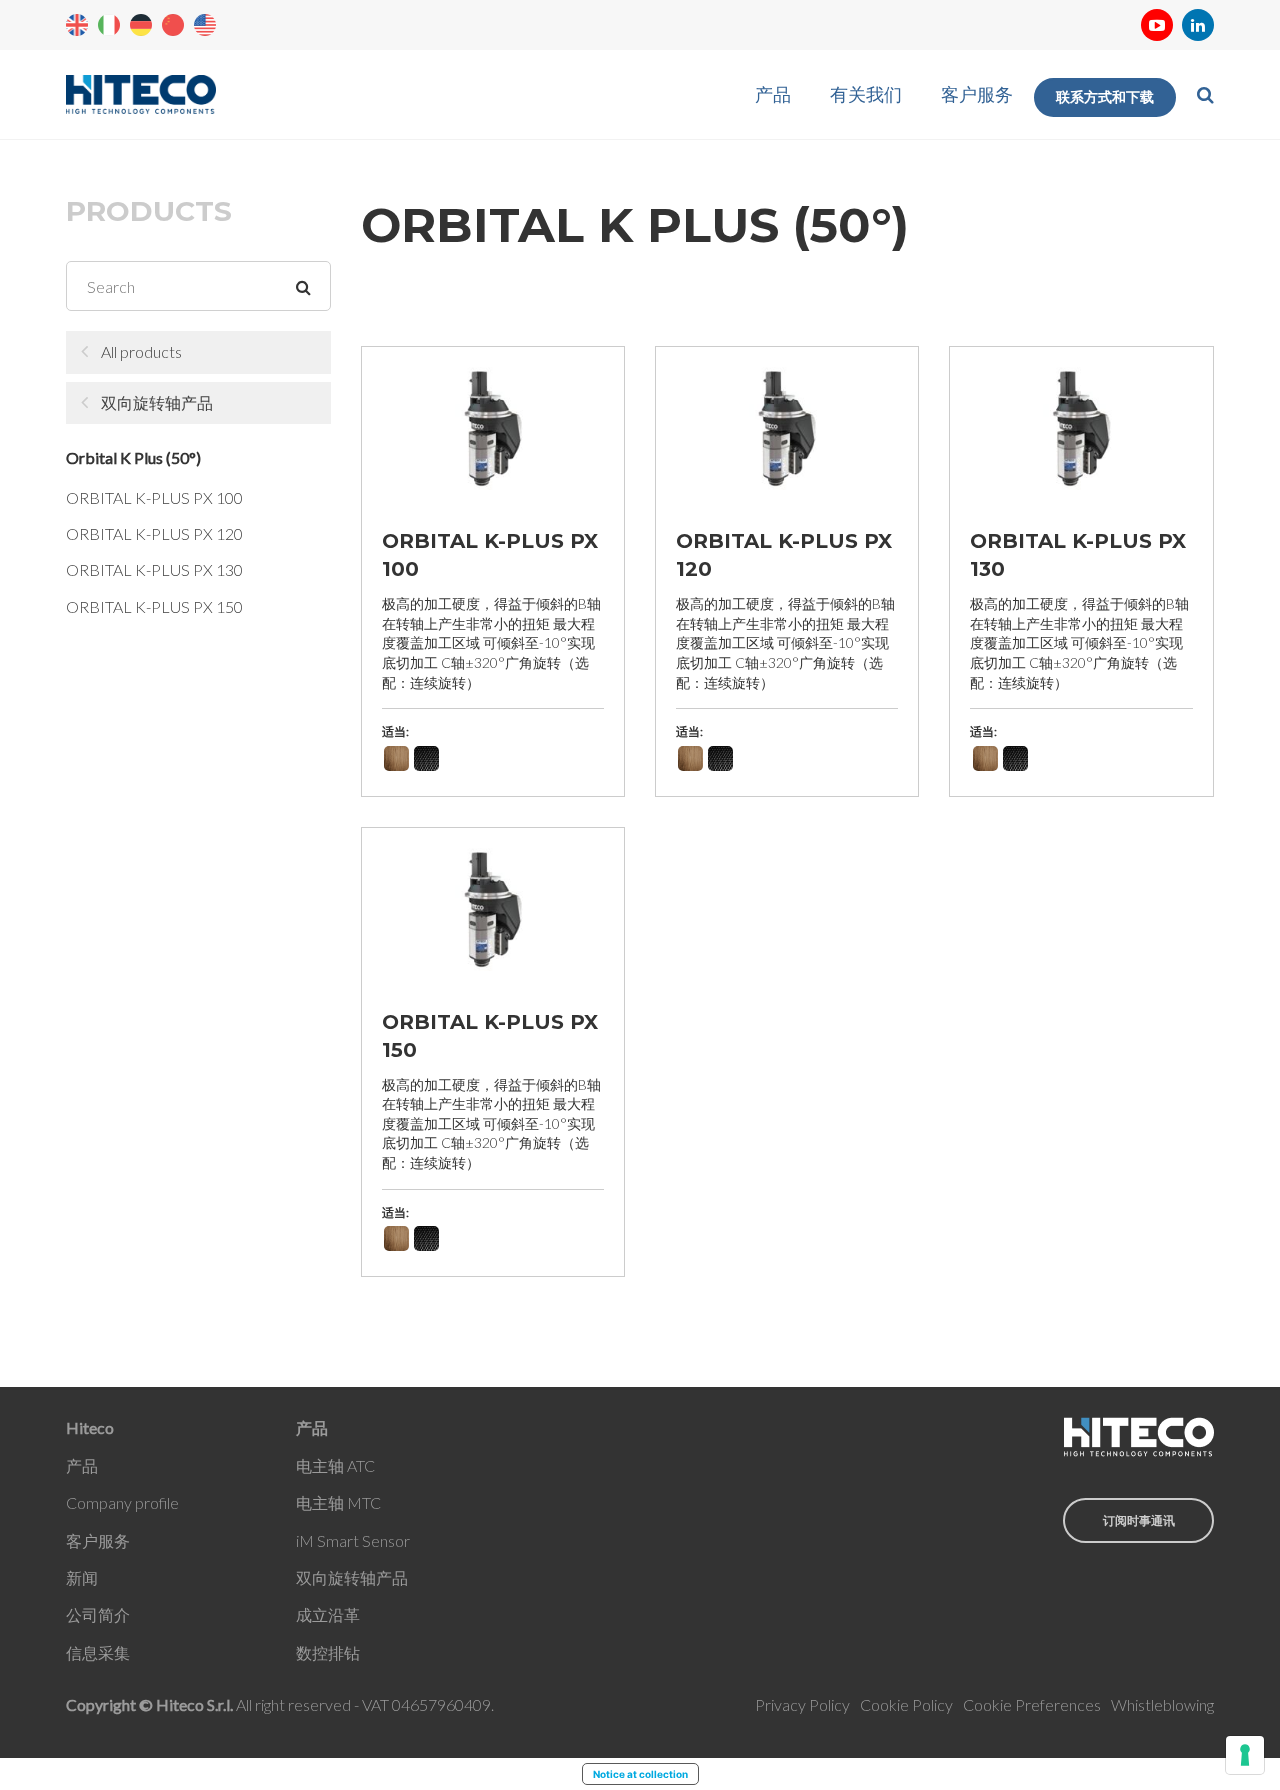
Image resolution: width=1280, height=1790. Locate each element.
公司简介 (98, 1614)
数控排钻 (328, 1652)
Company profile (122, 1502)
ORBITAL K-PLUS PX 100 (154, 497)
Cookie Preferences (1032, 1704)
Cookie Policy (906, 1704)
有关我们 (866, 94)
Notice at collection (640, 1774)
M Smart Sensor (354, 1540)
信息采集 (98, 1652)
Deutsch (141, 25)
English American (205, 25)
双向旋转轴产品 (157, 402)
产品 (773, 94)
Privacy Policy (802, 1704)
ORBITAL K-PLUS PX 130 (154, 569)
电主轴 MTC (338, 1502)
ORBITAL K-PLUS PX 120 (154, 533)
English (77, 25)
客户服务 (977, 94)
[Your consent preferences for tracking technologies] (1245, 1755)
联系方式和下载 (1105, 97)
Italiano (109, 25)
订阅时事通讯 (1139, 1520)
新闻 (82, 1577)
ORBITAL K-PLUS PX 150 (154, 606)
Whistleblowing (1162, 1704)
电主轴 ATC (335, 1465)
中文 (173, 25)
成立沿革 (328, 1614)
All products (141, 351)
